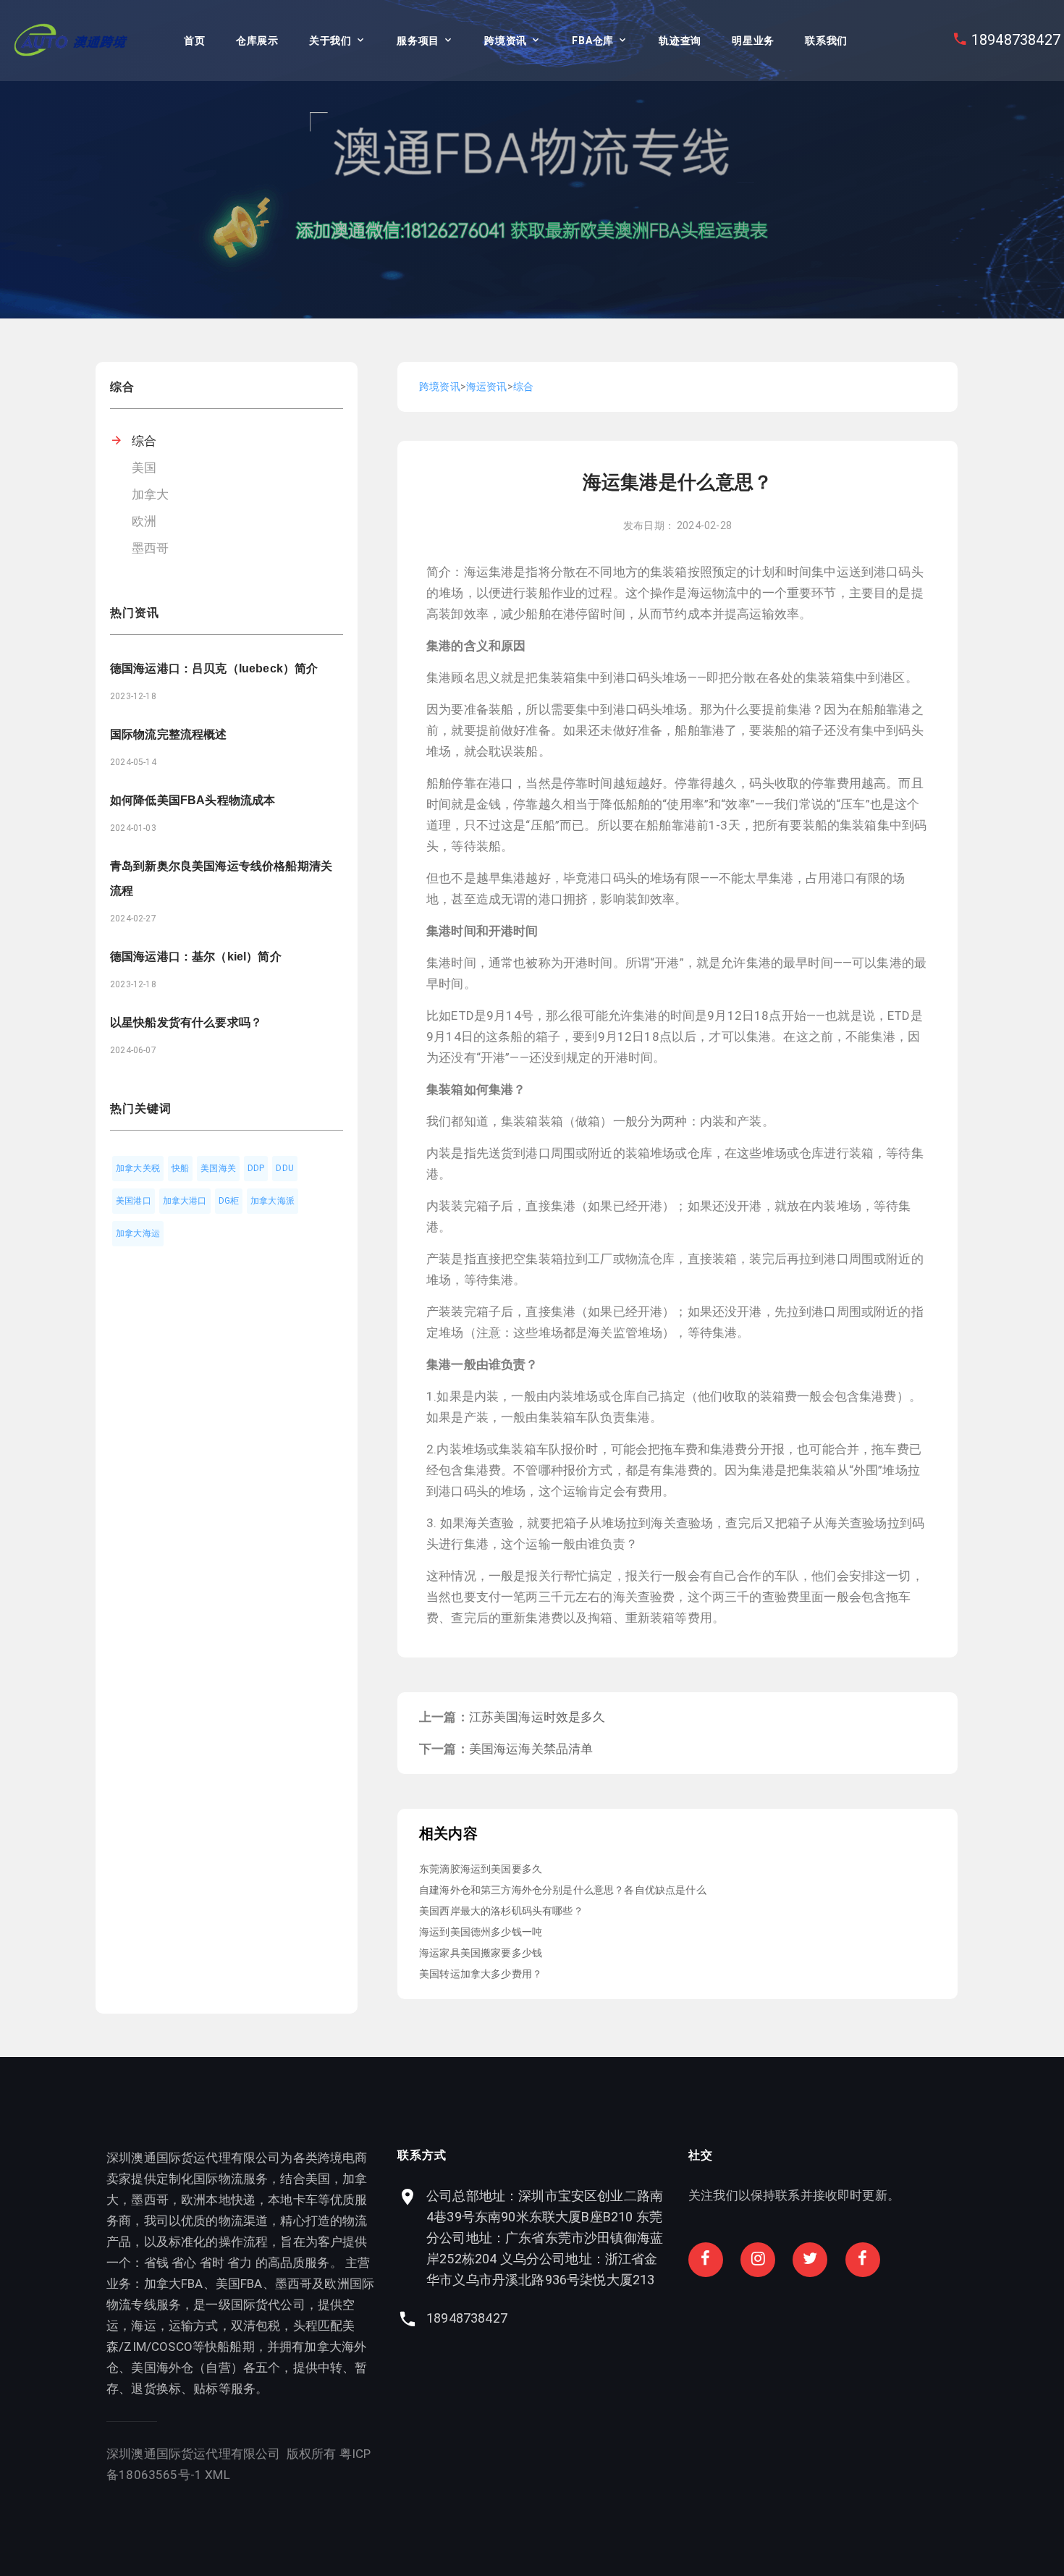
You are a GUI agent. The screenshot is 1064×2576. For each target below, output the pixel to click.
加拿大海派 (273, 1201)
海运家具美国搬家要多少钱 (481, 1953)
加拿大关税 (138, 1168)
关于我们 (330, 41)
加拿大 (151, 494)
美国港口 (134, 1201)
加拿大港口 (185, 1201)
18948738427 (1016, 40)
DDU (285, 1168)
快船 (180, 1168)
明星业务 (753, 41)
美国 (144, 468)
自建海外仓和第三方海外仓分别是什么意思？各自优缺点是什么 (563, 1890)
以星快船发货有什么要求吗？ (186, 1022)
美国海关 (218, 1168)
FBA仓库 (593, 41)
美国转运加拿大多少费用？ (481, 1974)
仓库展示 (257, 41)
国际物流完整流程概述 (169, 734)
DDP (256, 1168)
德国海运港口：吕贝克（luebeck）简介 (214, 668)
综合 (144, 441)
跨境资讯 (506, 41)
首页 (194, 41)
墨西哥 (151, 548)
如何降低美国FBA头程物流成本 (193, 800)
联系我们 (826, 41)
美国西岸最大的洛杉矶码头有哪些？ (501, 1911)
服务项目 (418, 41)
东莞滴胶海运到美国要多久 (481, 1869)
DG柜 (229, 1201)
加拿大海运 (138, 1233)
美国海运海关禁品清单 (531, 1749)
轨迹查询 (680, 41)
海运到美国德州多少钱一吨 (481, 1932)
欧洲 (144, 521)
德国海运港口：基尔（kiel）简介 (196, 957)
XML (218, 2475)
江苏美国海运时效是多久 (537, 1717)
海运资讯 (487, 387)
